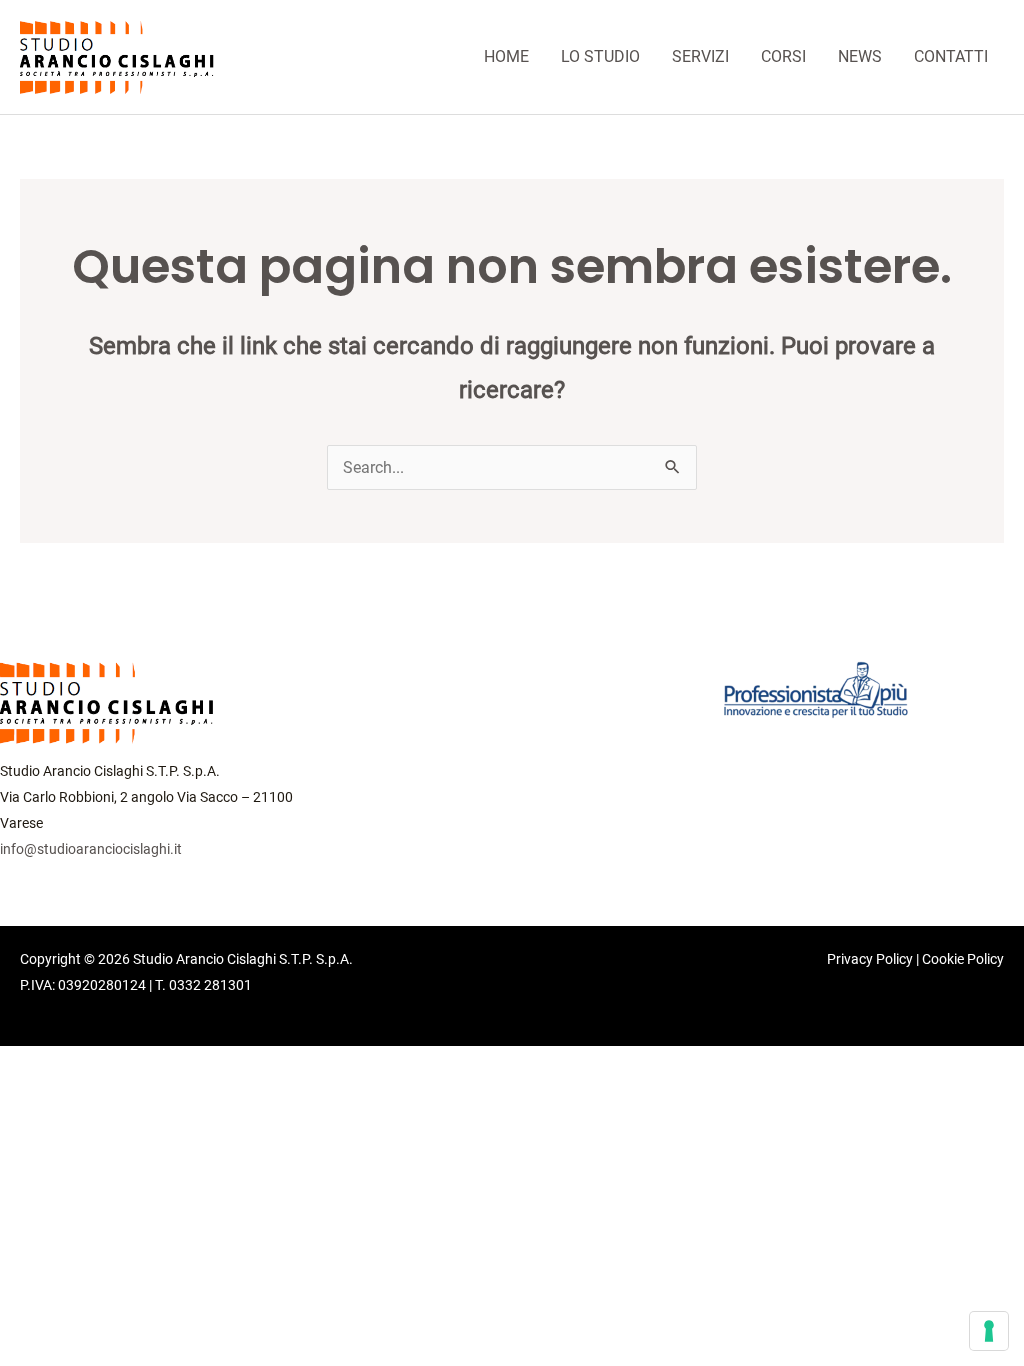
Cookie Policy (963, 959)
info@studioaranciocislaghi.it (91, 849)
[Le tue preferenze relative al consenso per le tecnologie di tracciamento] (989, 1331)
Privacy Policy (870, 959)
